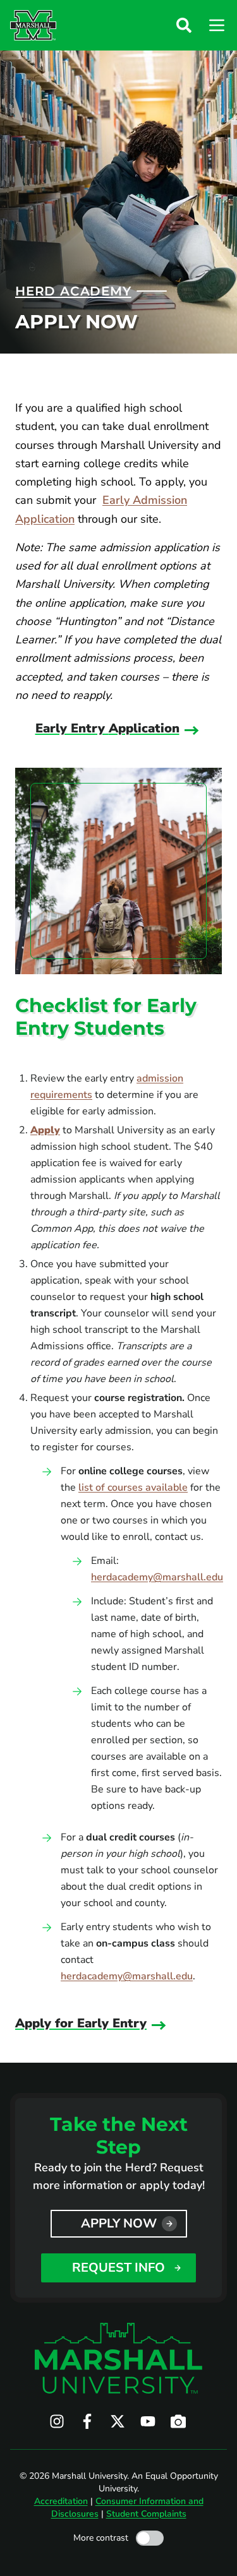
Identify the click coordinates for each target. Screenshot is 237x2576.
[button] (184, 25)
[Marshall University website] (33, 25)
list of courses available (133, 1488)
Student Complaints (146, 2514)
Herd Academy (73, 291)
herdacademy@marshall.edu (157, 1577)
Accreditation (61, 2501)
